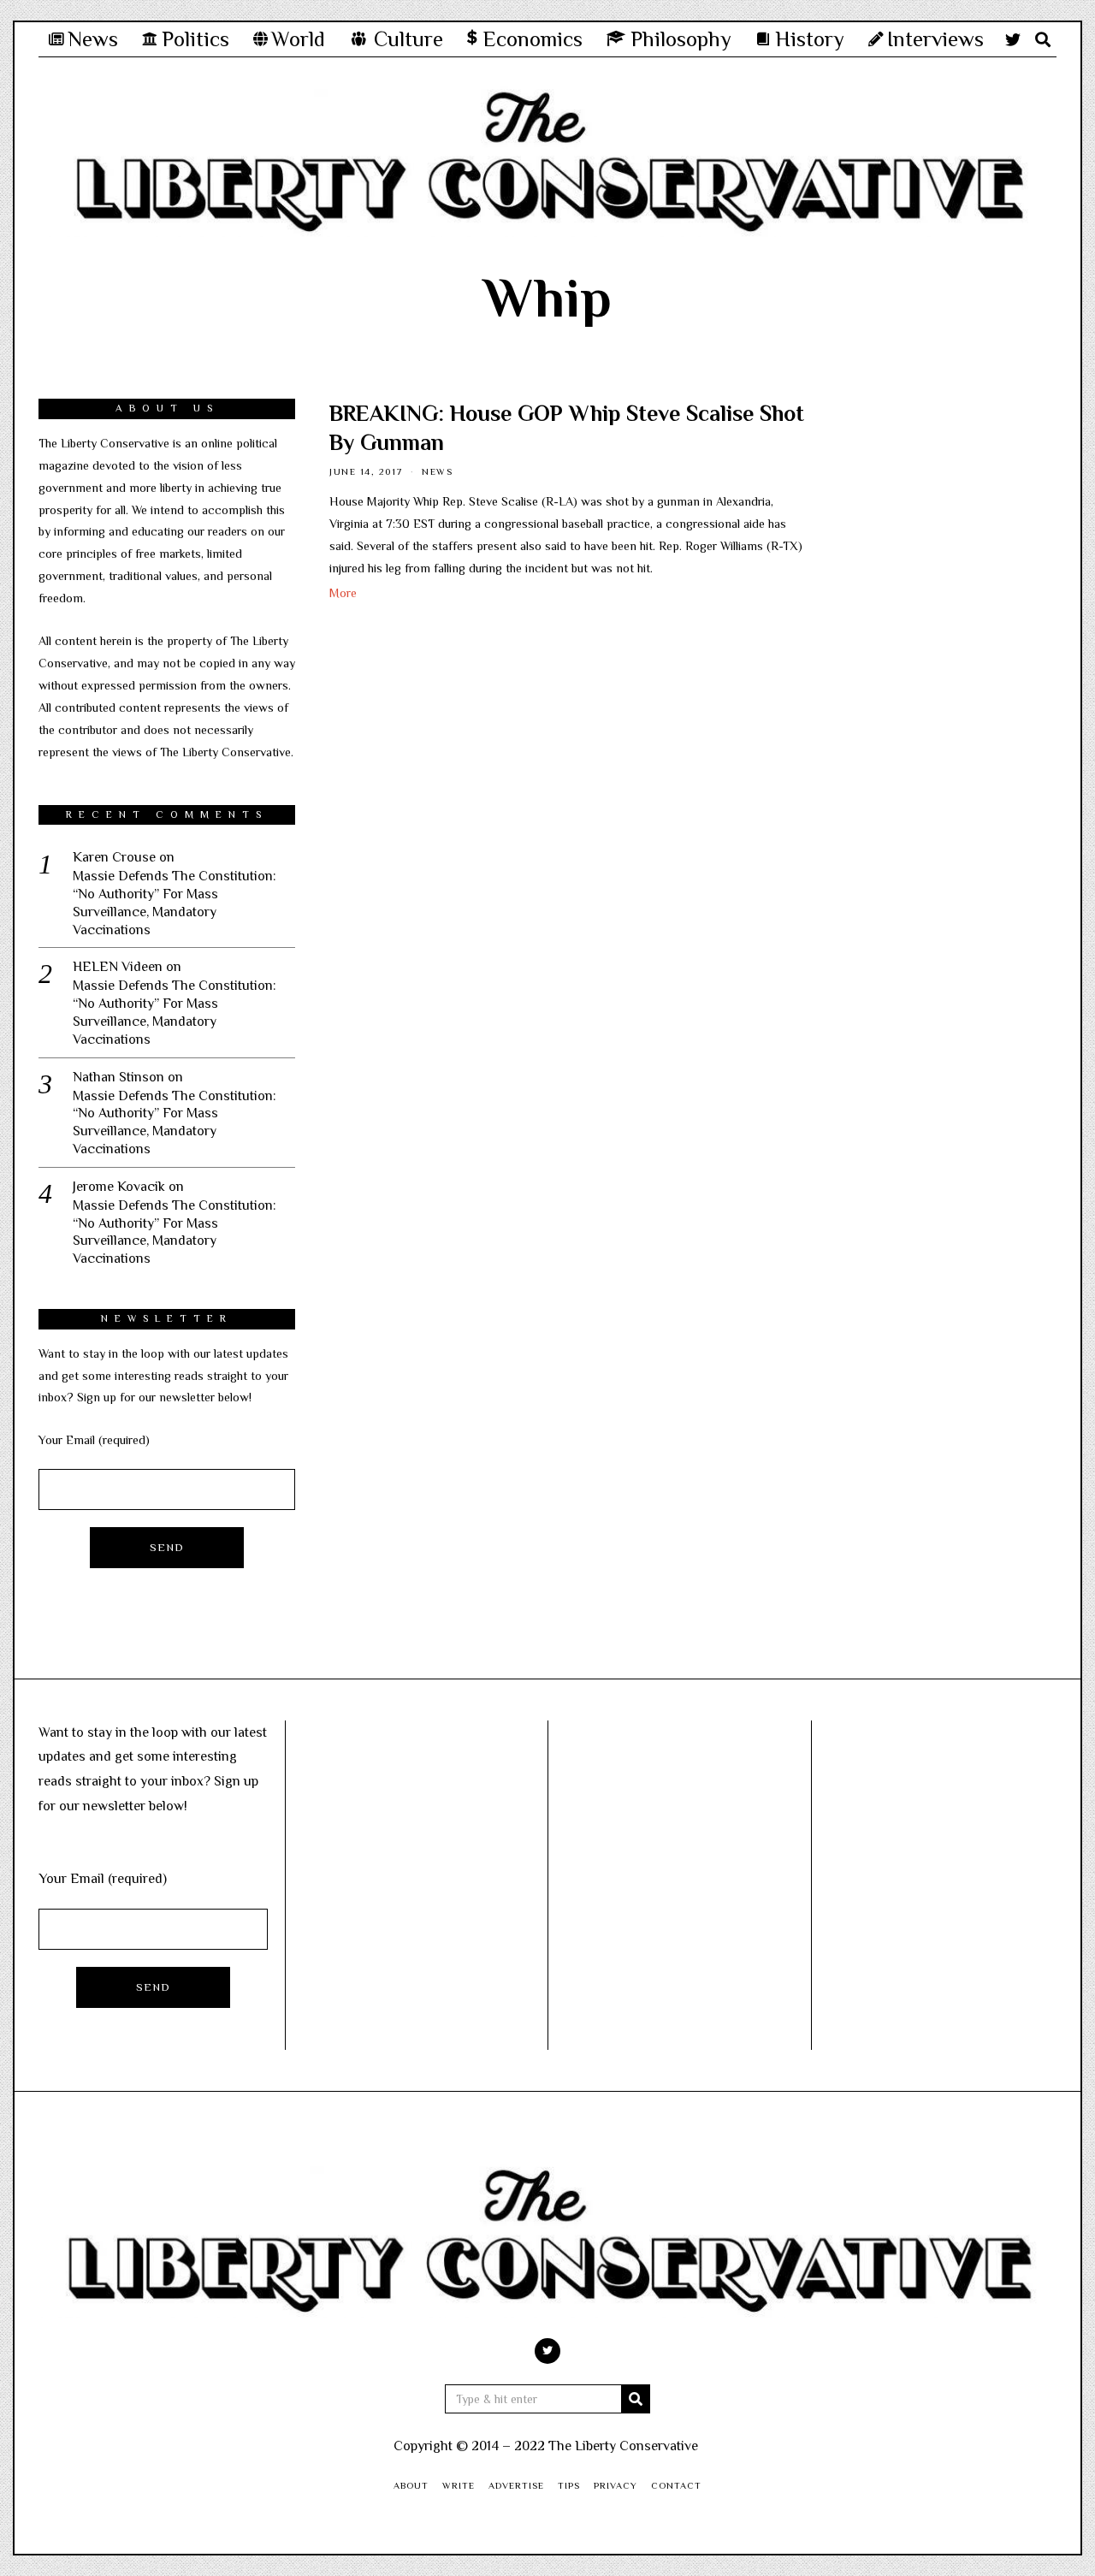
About (411, 2485)
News (437, 471)
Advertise (516, 2485)
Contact (676, 2485)
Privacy (616, 2485)
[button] (636, 2399)
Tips (569, 2485)
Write (459, 2485)
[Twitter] (1013, 39)
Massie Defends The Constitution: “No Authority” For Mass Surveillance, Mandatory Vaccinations (175, 903)
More (343, 593)
